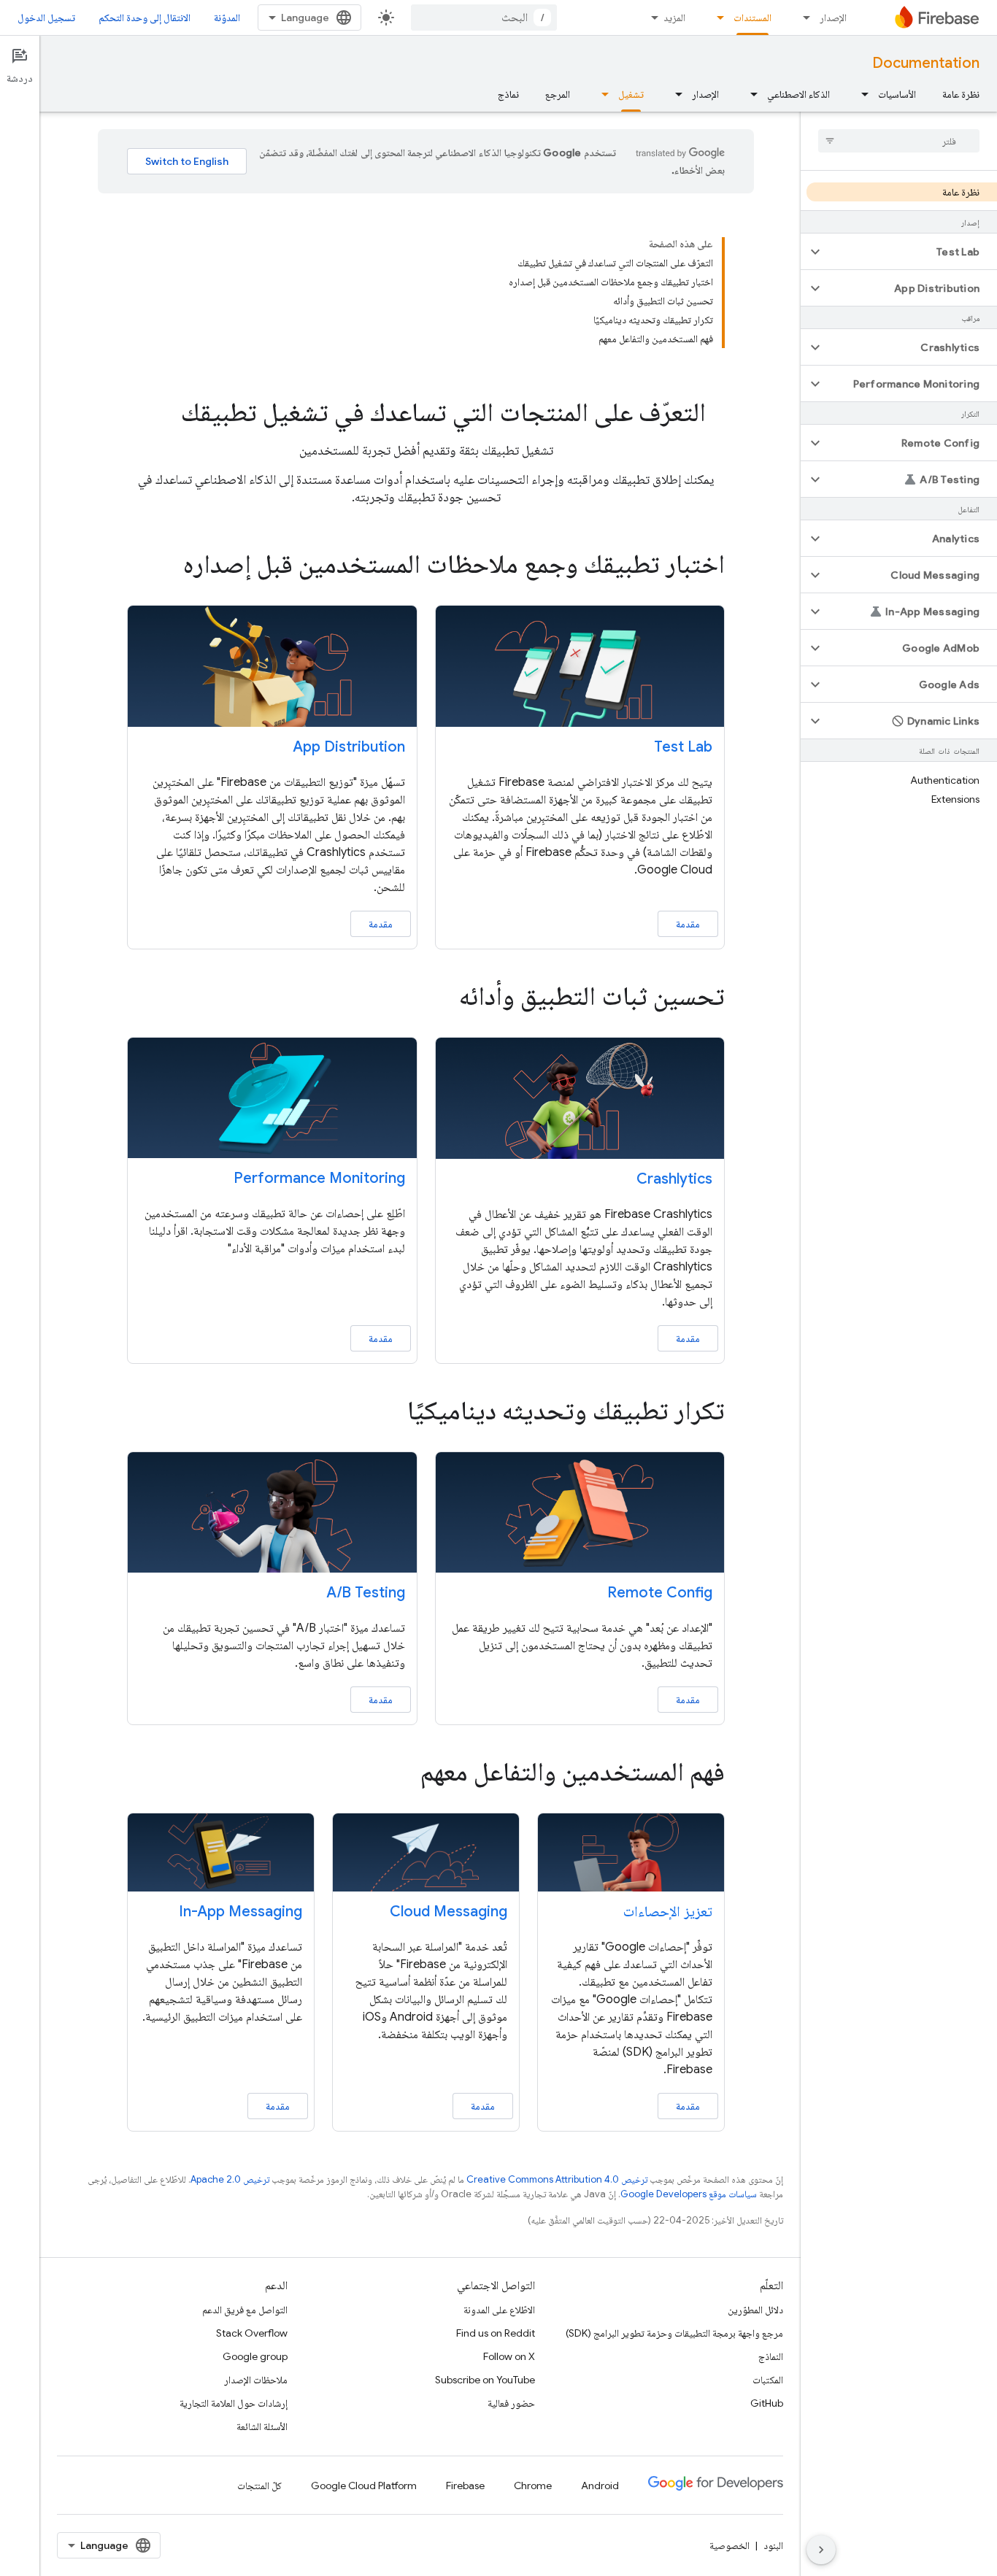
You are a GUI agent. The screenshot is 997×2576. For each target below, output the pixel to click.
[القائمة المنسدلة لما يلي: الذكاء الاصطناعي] (750, 94)
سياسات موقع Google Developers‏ (689, 2194)
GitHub (767, 2403)
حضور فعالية (511, 2403)
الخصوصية (730, 2545)
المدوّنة (227, 18)
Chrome (533, 2486)
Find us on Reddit (496, 2333)
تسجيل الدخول (46, 18)
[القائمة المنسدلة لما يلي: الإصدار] (802, 18)
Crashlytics (674, 1179)
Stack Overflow (252, 2333)
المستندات (752, 18)
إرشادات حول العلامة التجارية (234, 2403)
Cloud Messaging (449, 1912)
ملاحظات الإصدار (256, 2380)
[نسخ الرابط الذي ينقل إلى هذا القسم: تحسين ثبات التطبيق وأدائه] (439, 998)
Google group (255, 2356)
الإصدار (833, 18)
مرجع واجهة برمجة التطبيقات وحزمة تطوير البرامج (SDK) (674, 2333)
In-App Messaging (240, 1912)
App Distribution (349, 747)
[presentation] (426, 412)
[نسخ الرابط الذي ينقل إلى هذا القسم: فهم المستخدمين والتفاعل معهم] (400, 1774)
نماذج (508, 94)
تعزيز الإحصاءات (668, 1912)
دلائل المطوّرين (755, 2310)
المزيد (674, 18)
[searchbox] (899, 141)
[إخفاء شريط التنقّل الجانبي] (821, 2550)
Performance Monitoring (319, 1178)
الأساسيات (897, 94)
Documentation (926, 63)
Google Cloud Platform (364, 2486)
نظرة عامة (961, 94)
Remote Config (660, 1593)
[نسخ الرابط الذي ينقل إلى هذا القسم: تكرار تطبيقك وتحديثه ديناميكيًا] (387, 1412)
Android (600, 2486)
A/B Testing (366, 1593)
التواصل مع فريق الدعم (245, 2310)
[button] (911, 252)
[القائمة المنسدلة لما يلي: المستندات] (716, 18)
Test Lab (683, 747)
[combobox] (484, 18)
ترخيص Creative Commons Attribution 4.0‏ (557, 2179)
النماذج (771, 2356)
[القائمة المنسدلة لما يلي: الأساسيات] (861, 94)
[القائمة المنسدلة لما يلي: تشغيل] (601, 94)
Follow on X (509, 2356)
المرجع (558, 94)
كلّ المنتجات (259, 2486)
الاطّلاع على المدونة (499, 2310)
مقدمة (688, 924)
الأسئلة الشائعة (262, 2426)
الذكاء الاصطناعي (798, 94)
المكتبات (768, 2380)
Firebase (465, 2486)
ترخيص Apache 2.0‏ (230, 2179)
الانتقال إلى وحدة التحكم (145, 18)
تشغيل (631, 94)
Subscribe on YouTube (485, 2380)
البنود (773, 2545)
